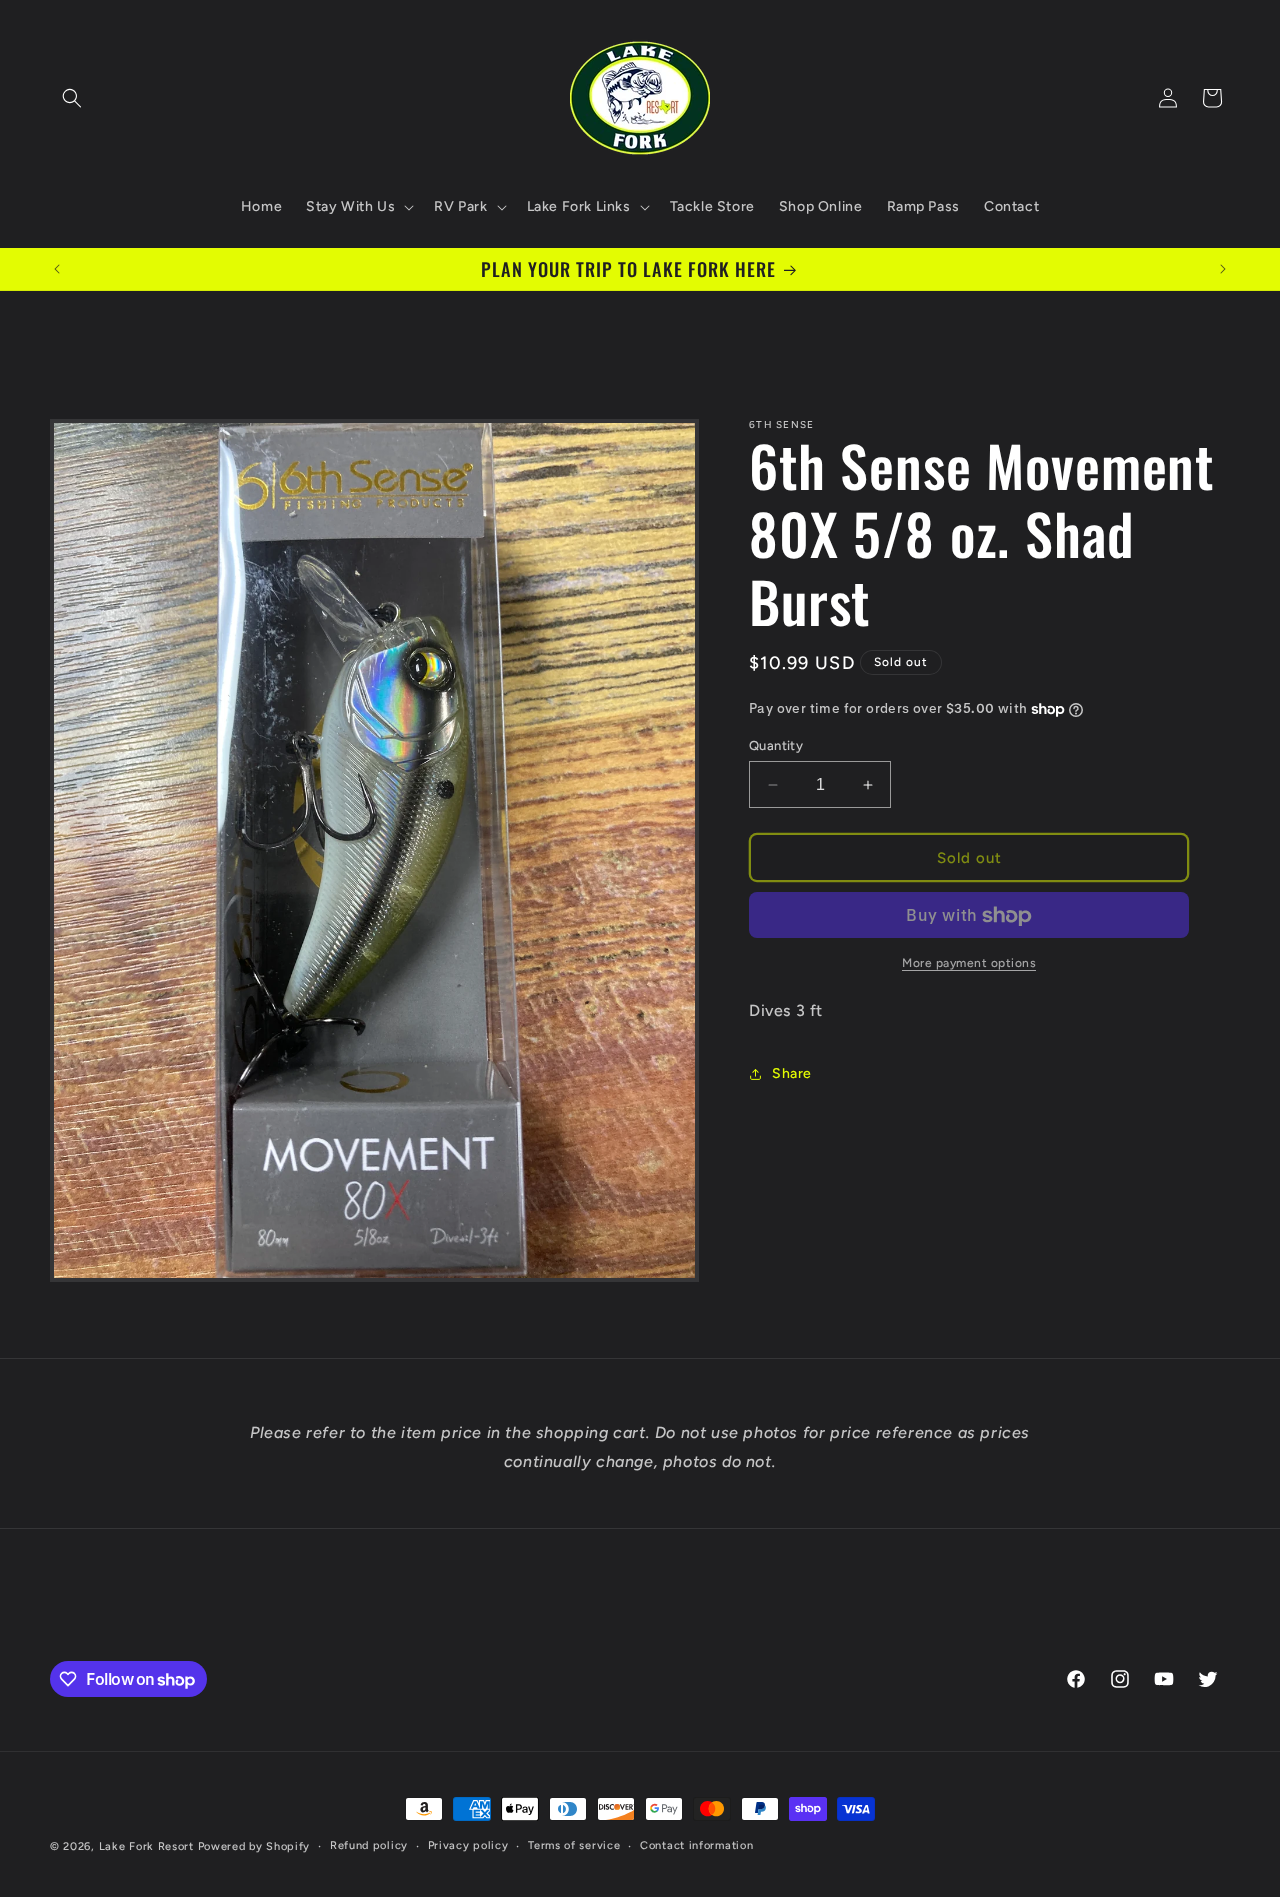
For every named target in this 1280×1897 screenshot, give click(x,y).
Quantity (776, 745)
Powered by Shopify (254, 1846)
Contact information (696, 1845)
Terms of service (574, 1845)
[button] (72, 98)
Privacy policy (468, 1845)
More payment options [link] (969, 964)
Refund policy (369, 1845)
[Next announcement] (1223, 269)
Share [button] (792, 1073)
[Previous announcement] (57, 269)
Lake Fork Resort (146, 1846)
